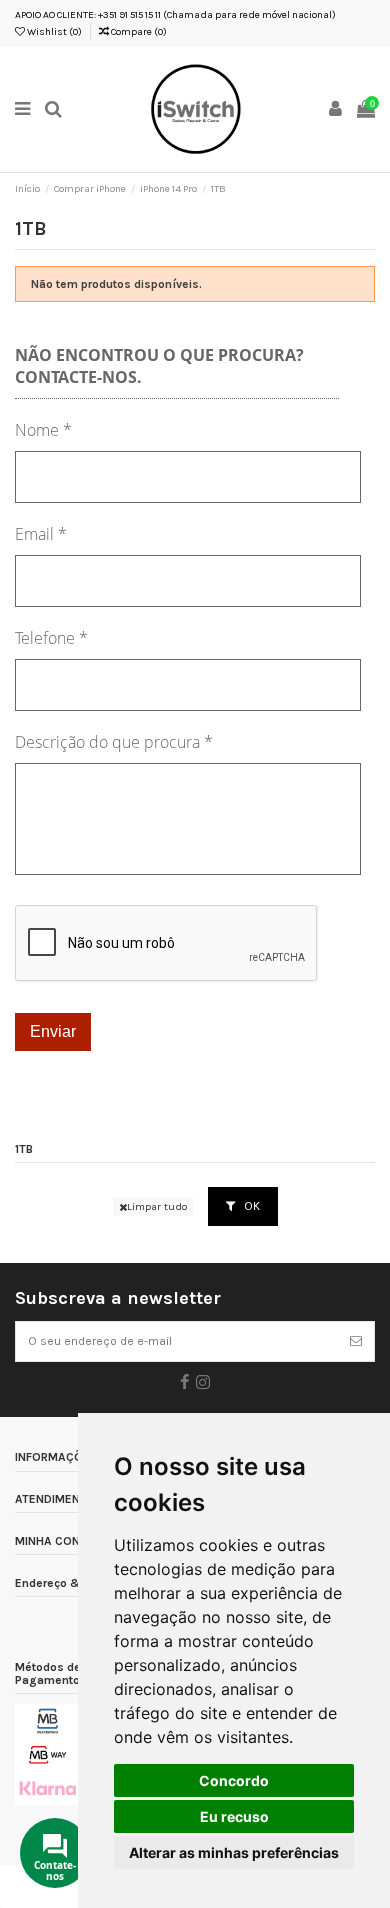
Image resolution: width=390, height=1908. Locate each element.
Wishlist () (53, 32)
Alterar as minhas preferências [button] (234, 1852)
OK (250, 1206)
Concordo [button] (234, 1780)
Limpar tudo (157, 1206)
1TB (24, 1149)
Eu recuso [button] (234, 1816)
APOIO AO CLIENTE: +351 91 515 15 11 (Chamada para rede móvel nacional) (175, 15)
